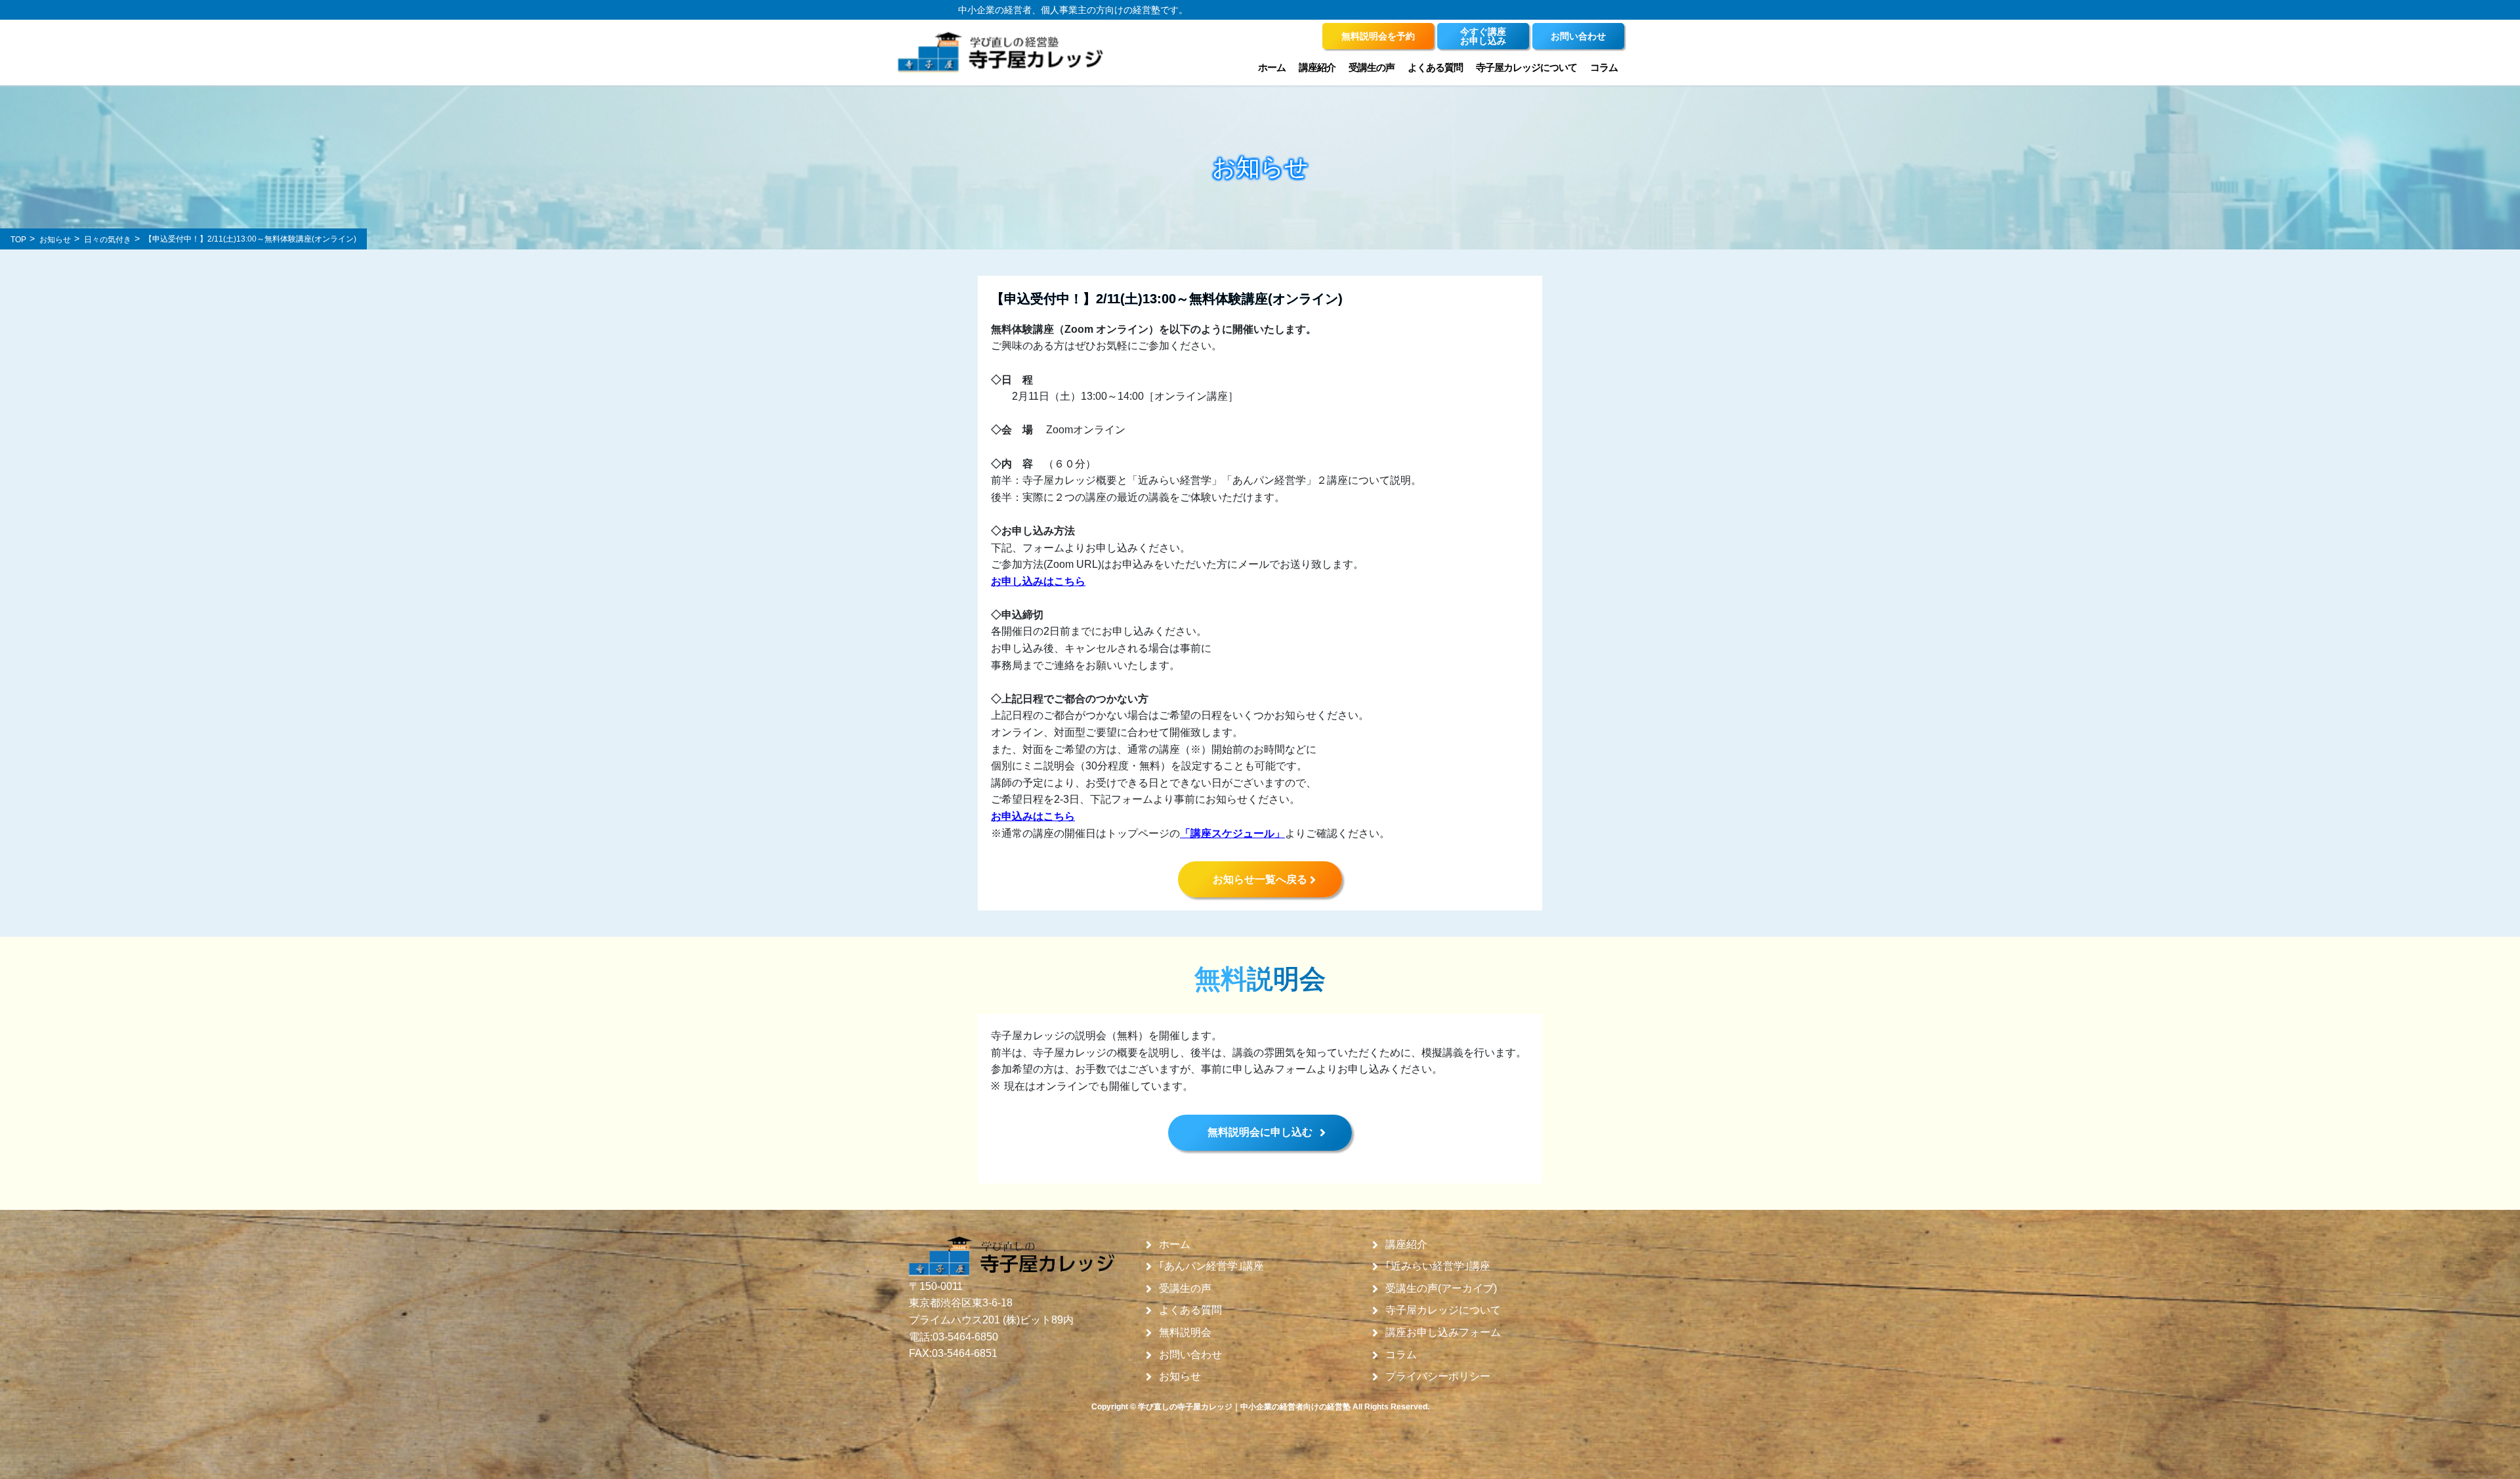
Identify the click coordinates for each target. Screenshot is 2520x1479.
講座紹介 (1406, 1245)
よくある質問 (1435, 67)
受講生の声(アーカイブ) (1441, 1289)
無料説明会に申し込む (1260, 1132)
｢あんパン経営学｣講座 (1211, 1266)
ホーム (1272, 67)
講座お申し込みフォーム (1443, 1333)
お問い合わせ (1190, 1355)
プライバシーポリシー (1438, 1377)
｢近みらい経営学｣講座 (1438, 1266)
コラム (1604, 67)
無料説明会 (1185, 1333)
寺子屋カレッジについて (1443, 1310)
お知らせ (1180, 1377)
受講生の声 (1185, 1289)
